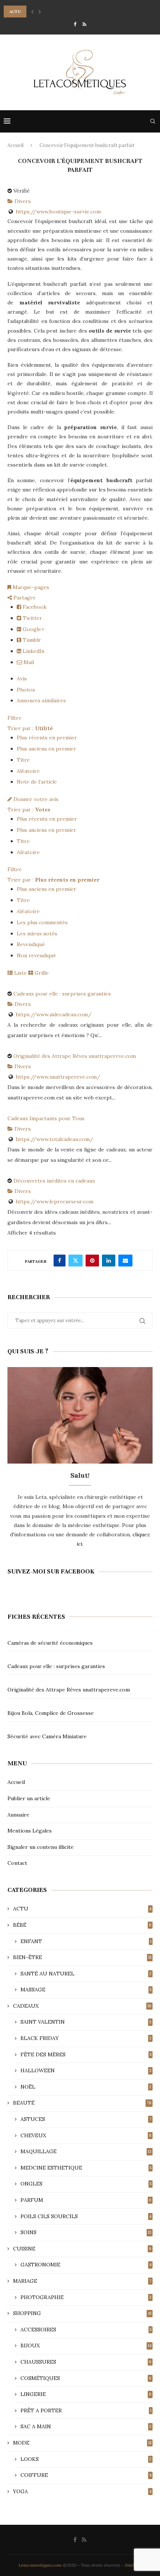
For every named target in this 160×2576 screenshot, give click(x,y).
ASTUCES (86, 2119)
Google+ (33, 629)
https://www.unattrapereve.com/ (58, 1077)
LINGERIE (86, 2394)
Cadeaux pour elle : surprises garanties (62, 994)
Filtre (15, 718)
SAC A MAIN (86, 2426)
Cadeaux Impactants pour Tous (46, 1118)
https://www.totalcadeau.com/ (55, 1139)
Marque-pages (30, 587)
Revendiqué (31, 944)
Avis (22, 679)
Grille (41, 973)
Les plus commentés (42, 922)
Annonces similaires (41, 700)
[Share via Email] (125, 1261)
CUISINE (82, 2249)
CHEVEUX (86, 2135)
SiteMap (133, 2565)
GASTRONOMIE (86, 2265)
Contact (17, 1863)
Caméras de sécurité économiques (50, 1643)
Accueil (15, 145)
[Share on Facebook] (60, 1261)
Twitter (32, 618)
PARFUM (86, 2200)
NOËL (86, 2087)
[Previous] (32, 12)
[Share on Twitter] (76, 1261)
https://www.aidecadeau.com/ (54, 1014)
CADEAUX (82, 2006)
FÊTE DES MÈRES (86, 2054)
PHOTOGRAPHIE (86, 2297)
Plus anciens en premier (47, 749)
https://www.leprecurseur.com (55, 1202)
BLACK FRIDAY (86, 2038)
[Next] (40, 12)
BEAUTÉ (82, 2103)
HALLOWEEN (86, 2070)
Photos (26, 690)
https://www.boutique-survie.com (58, 212)
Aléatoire (28, 771)
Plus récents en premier (47, 738)
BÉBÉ (82, 1925)
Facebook (34, 607)
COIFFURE (86, 2475)
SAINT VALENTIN (86, 2022)
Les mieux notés (37, 934)
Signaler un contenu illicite (41, 1847)
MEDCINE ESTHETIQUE (86, 2168)
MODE (82, 2443)
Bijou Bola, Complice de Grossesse (51, 1713)
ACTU (82, 1909)
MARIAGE (82, 2281)
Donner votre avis (35, 799)
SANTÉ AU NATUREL (86, 1974)
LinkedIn (33, 651)
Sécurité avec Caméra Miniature (47, 1736)
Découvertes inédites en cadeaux (54, 1181)
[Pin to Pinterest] (92, 1261)
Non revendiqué (36, 955)
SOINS (86, 2232)
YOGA (82, 2491)
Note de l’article (37, 782)
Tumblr (31, 640)
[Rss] (84, 24)
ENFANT (86, 1941)
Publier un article (29, 1798)
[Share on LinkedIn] (109, 1261)
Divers (22, 201)
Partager (24, 598)
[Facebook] (75, 24)
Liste (20, 973)
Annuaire (18, 1815)
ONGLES (86, 2184)
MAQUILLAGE (86, 2151)
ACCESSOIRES (86, 2330)
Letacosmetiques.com (40, 2565)
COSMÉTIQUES (86, 2378)
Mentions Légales (30, 1831)
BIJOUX (86, 2345)
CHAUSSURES (86, 2362)
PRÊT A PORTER (86, 2410)
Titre (23, 760)
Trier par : (30, 728)
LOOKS (86, 2459)
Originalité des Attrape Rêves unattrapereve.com (75, 1056)
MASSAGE (86, 1990)
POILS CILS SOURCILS (86, 2216)
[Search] (153, 121)
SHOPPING (82, 2313)
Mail (28, 662)
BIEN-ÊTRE (82, 1957)
